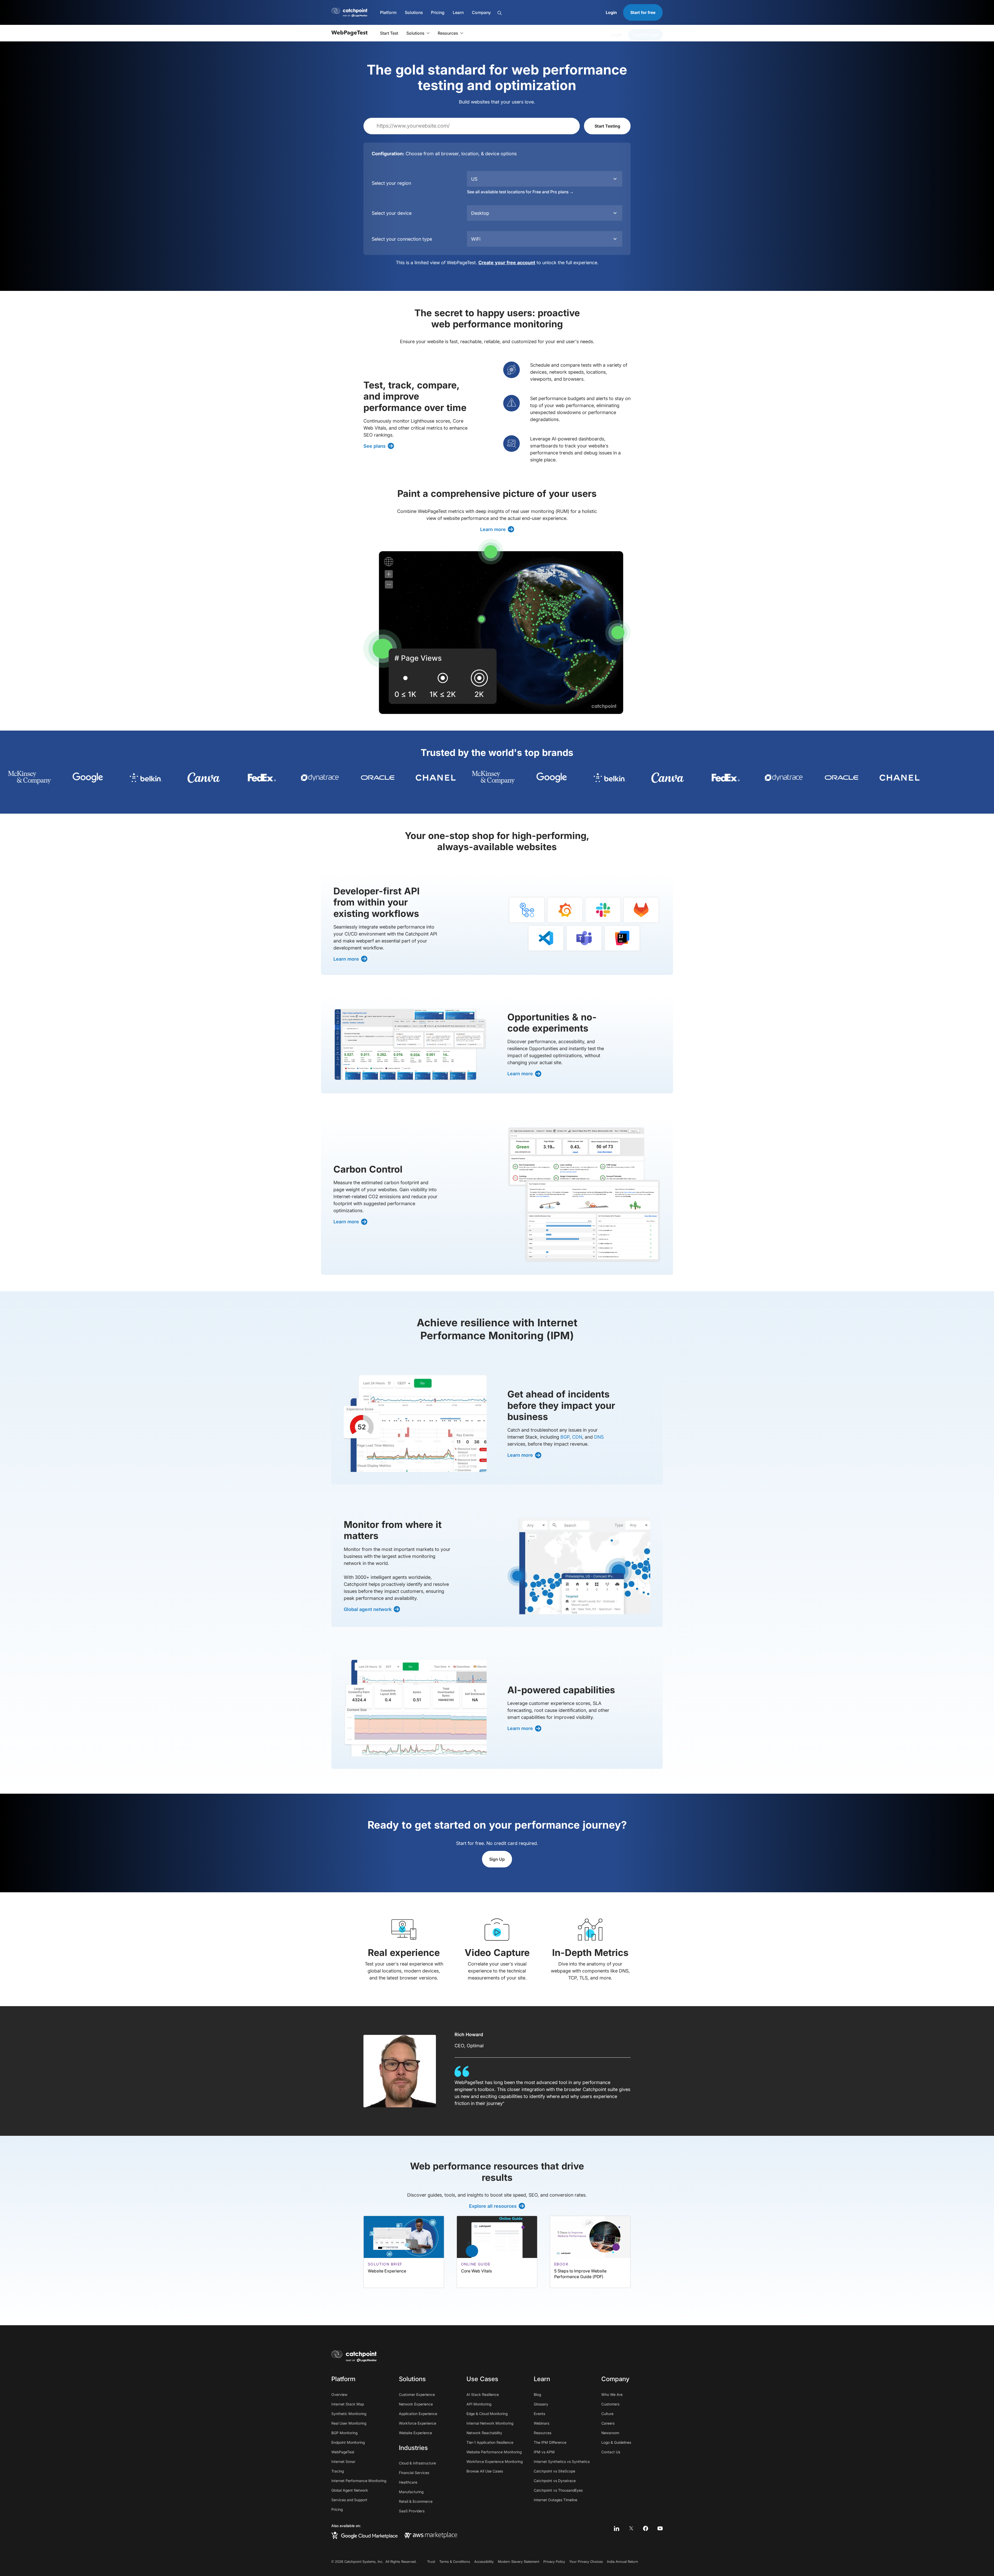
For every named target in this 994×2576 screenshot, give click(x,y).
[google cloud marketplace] (364, 2535)
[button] (388, 12)
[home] (354, 2356)
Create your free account (507, 263)
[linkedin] (617, 2528)
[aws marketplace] (431, 2535)
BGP (565, 1437)
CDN (577, 1437)
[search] (526, 13)
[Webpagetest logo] (349, 33)
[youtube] (660, 2528)
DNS (599, 1437)
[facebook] (646, 2528)
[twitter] (631, 2528)
